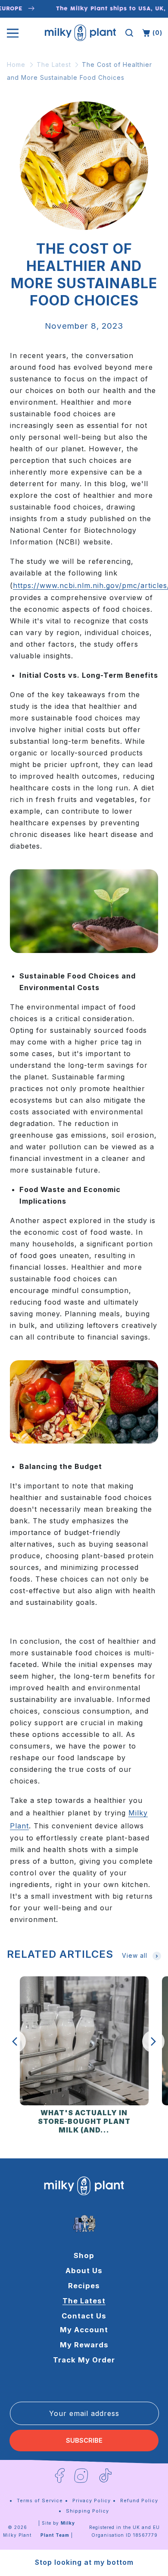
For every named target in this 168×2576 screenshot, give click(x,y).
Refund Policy (139, 2501)
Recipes (84, 2286)
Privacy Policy (92, 2501)
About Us (84, 2271)
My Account (84, 2330)
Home (16, 64)
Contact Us (84, 2316)
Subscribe (84, 2441)
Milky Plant (17, 2535)
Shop (84, 2255)
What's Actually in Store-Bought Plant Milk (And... (84, 2122)
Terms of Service (40, 2501)
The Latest (54, 64)
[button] (129, 33)
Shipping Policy (87, 2511)
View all (135, 1955)
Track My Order (84, 2360)
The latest (84, 2301)
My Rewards (84, 2345)
